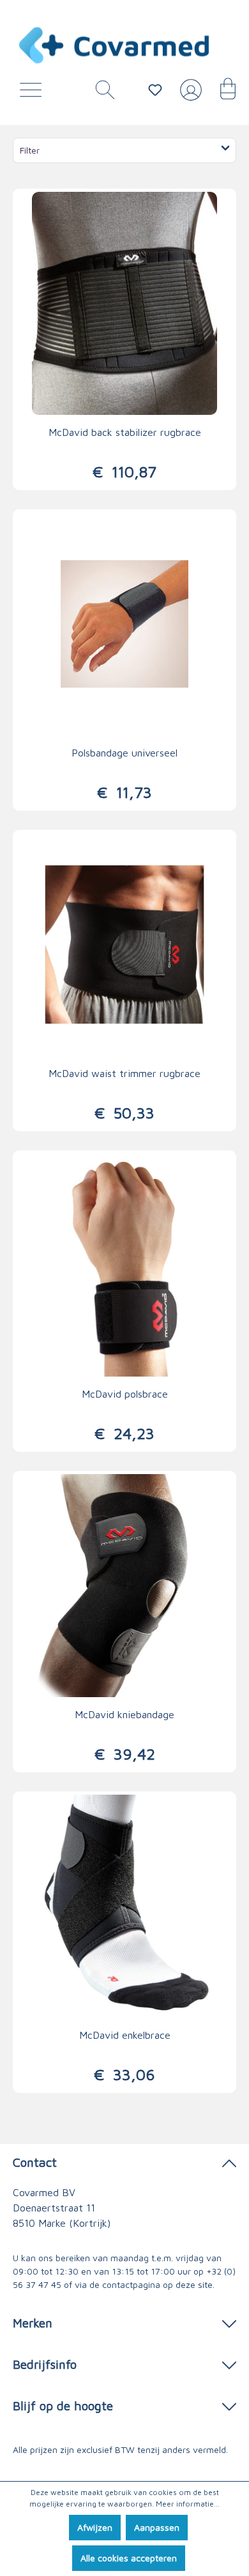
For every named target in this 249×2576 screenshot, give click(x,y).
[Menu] (34, 93)
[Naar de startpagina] (115, 45)
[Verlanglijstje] (155, 90)
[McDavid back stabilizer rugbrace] (124, 303)
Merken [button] (33, 2323)
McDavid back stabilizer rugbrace (125, 432)
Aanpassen (157, 2527)
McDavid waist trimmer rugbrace (124, 1073)
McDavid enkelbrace (125, 2035)
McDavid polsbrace (125, 1394)
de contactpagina (125, 2284)
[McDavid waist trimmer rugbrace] (124, 944)
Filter (30, 150)
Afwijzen (95, 2527)
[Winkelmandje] (222, 93)
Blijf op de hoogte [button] (63, 2406)
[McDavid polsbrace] (124, 1265)
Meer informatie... (188, 2504)
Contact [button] (35, 2162)
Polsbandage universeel (124, 753)
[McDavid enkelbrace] (124, 1906)
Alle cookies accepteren (129, 2558)
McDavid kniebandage (124, 1714)
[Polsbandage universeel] (124, 624)
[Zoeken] (100, 93)
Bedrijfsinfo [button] (45, 2364)
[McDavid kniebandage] (124, 1586)
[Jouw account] (188, 95)
